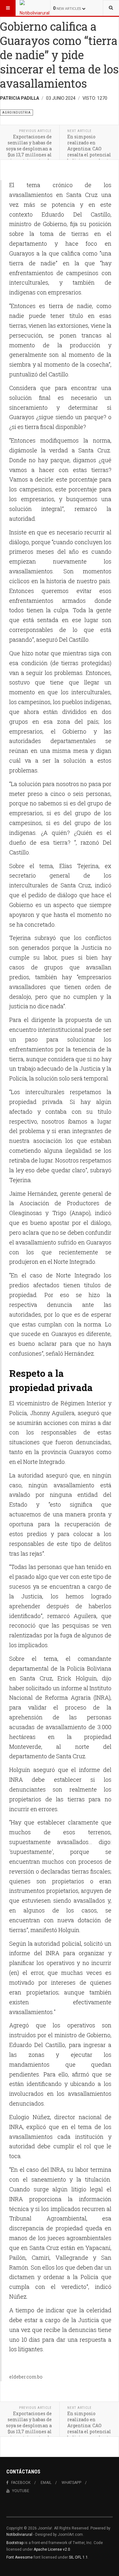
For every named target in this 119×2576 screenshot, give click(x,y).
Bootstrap (15, 2543)
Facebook (21, 2483)
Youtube (21, 2491)
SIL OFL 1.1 (78, 2557)
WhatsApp (71, 2483)
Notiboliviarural (19, 2535)
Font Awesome (20, 2557)
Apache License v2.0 (52, 2549)
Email (46, 2483)
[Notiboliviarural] (35, 8)
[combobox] (111, 8)
